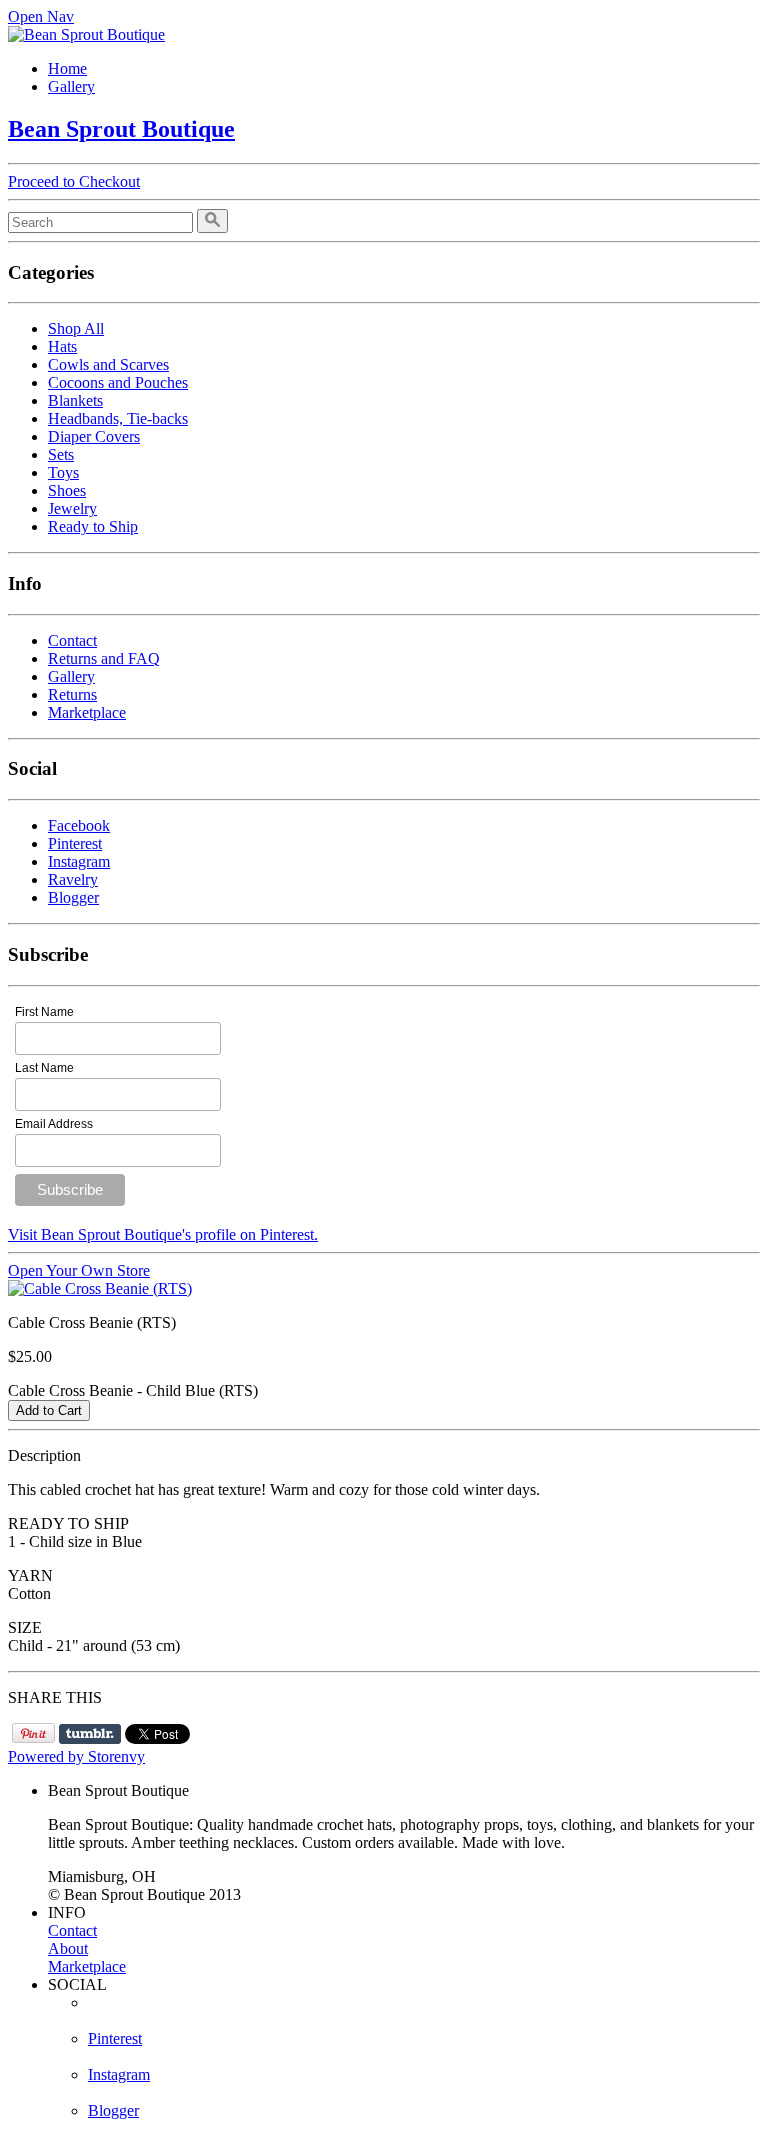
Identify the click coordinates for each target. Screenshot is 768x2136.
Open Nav (41, 16)
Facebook (79, 825)
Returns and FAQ (104, 658)
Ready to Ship (93, 526)
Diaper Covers (94, 436)
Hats (62, 346)
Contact (72, 640)
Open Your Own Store (79, 1270)
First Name (44, 1012)
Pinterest (75, 843)
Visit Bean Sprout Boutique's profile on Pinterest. (163, 1234)
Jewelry (72, 508)
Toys (63, 472)
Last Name (44, 1068)
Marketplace (87, 712)
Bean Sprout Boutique (121, 129)
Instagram (79, 861)
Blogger (73, 897)
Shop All (76, 328)
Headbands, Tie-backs (118, 418)
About (68, 1948)
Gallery (71, 86)
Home (67, 68)
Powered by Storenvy (76, 1756)
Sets (61, 454)
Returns (72, 694)
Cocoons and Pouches (118, 382)
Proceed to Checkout (74, 181)
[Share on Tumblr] (90, 1734)
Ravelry (73, 879)
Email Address (54, 1124)
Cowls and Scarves (108, 364)
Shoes (67, 490)
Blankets (75, 400)
